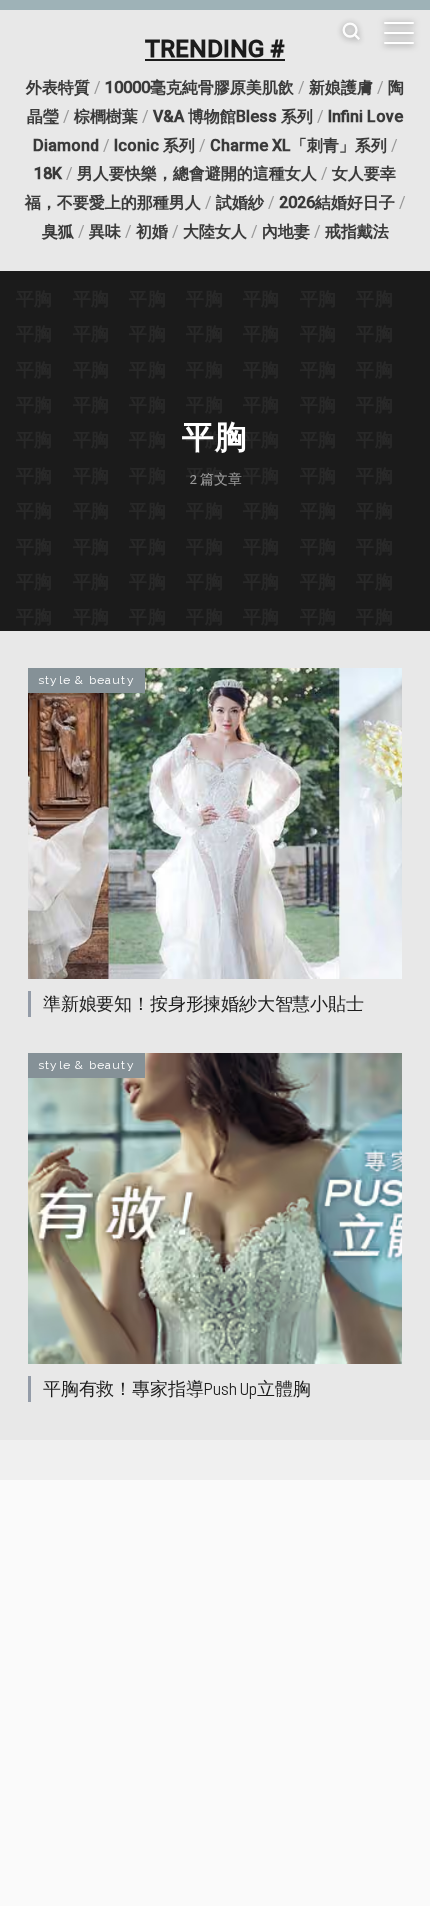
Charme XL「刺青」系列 (298, 145)
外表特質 (58, 87)
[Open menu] (399, 33)
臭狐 (58, 231)
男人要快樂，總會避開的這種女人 (197, 173)
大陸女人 (215, 231)
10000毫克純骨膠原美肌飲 (199, 87)
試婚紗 (240, 202)
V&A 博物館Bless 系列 (233, 116)
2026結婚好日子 (337, 202)
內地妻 (286, 231)
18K (48, 173)
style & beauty (86, 680)
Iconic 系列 (154, 145)
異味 (105, 231)
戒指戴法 (357, 231)
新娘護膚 (341, 87)
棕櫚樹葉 (106, 116)
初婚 (152, 231)
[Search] (351, 32)
